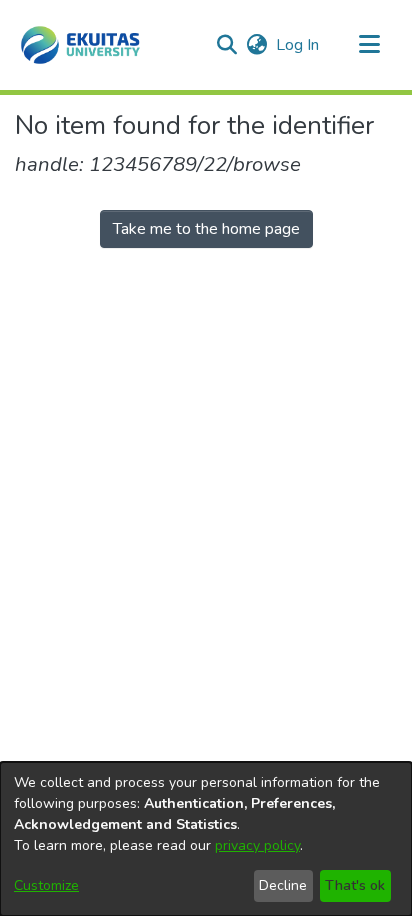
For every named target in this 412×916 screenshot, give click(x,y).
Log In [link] (298, 45)
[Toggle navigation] (369, 45)
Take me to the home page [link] (206, 229)
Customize (46, 885)
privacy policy (257, 845)
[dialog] (206, 839)
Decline (283, 885)
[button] (80, 45)
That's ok (355, 885)
